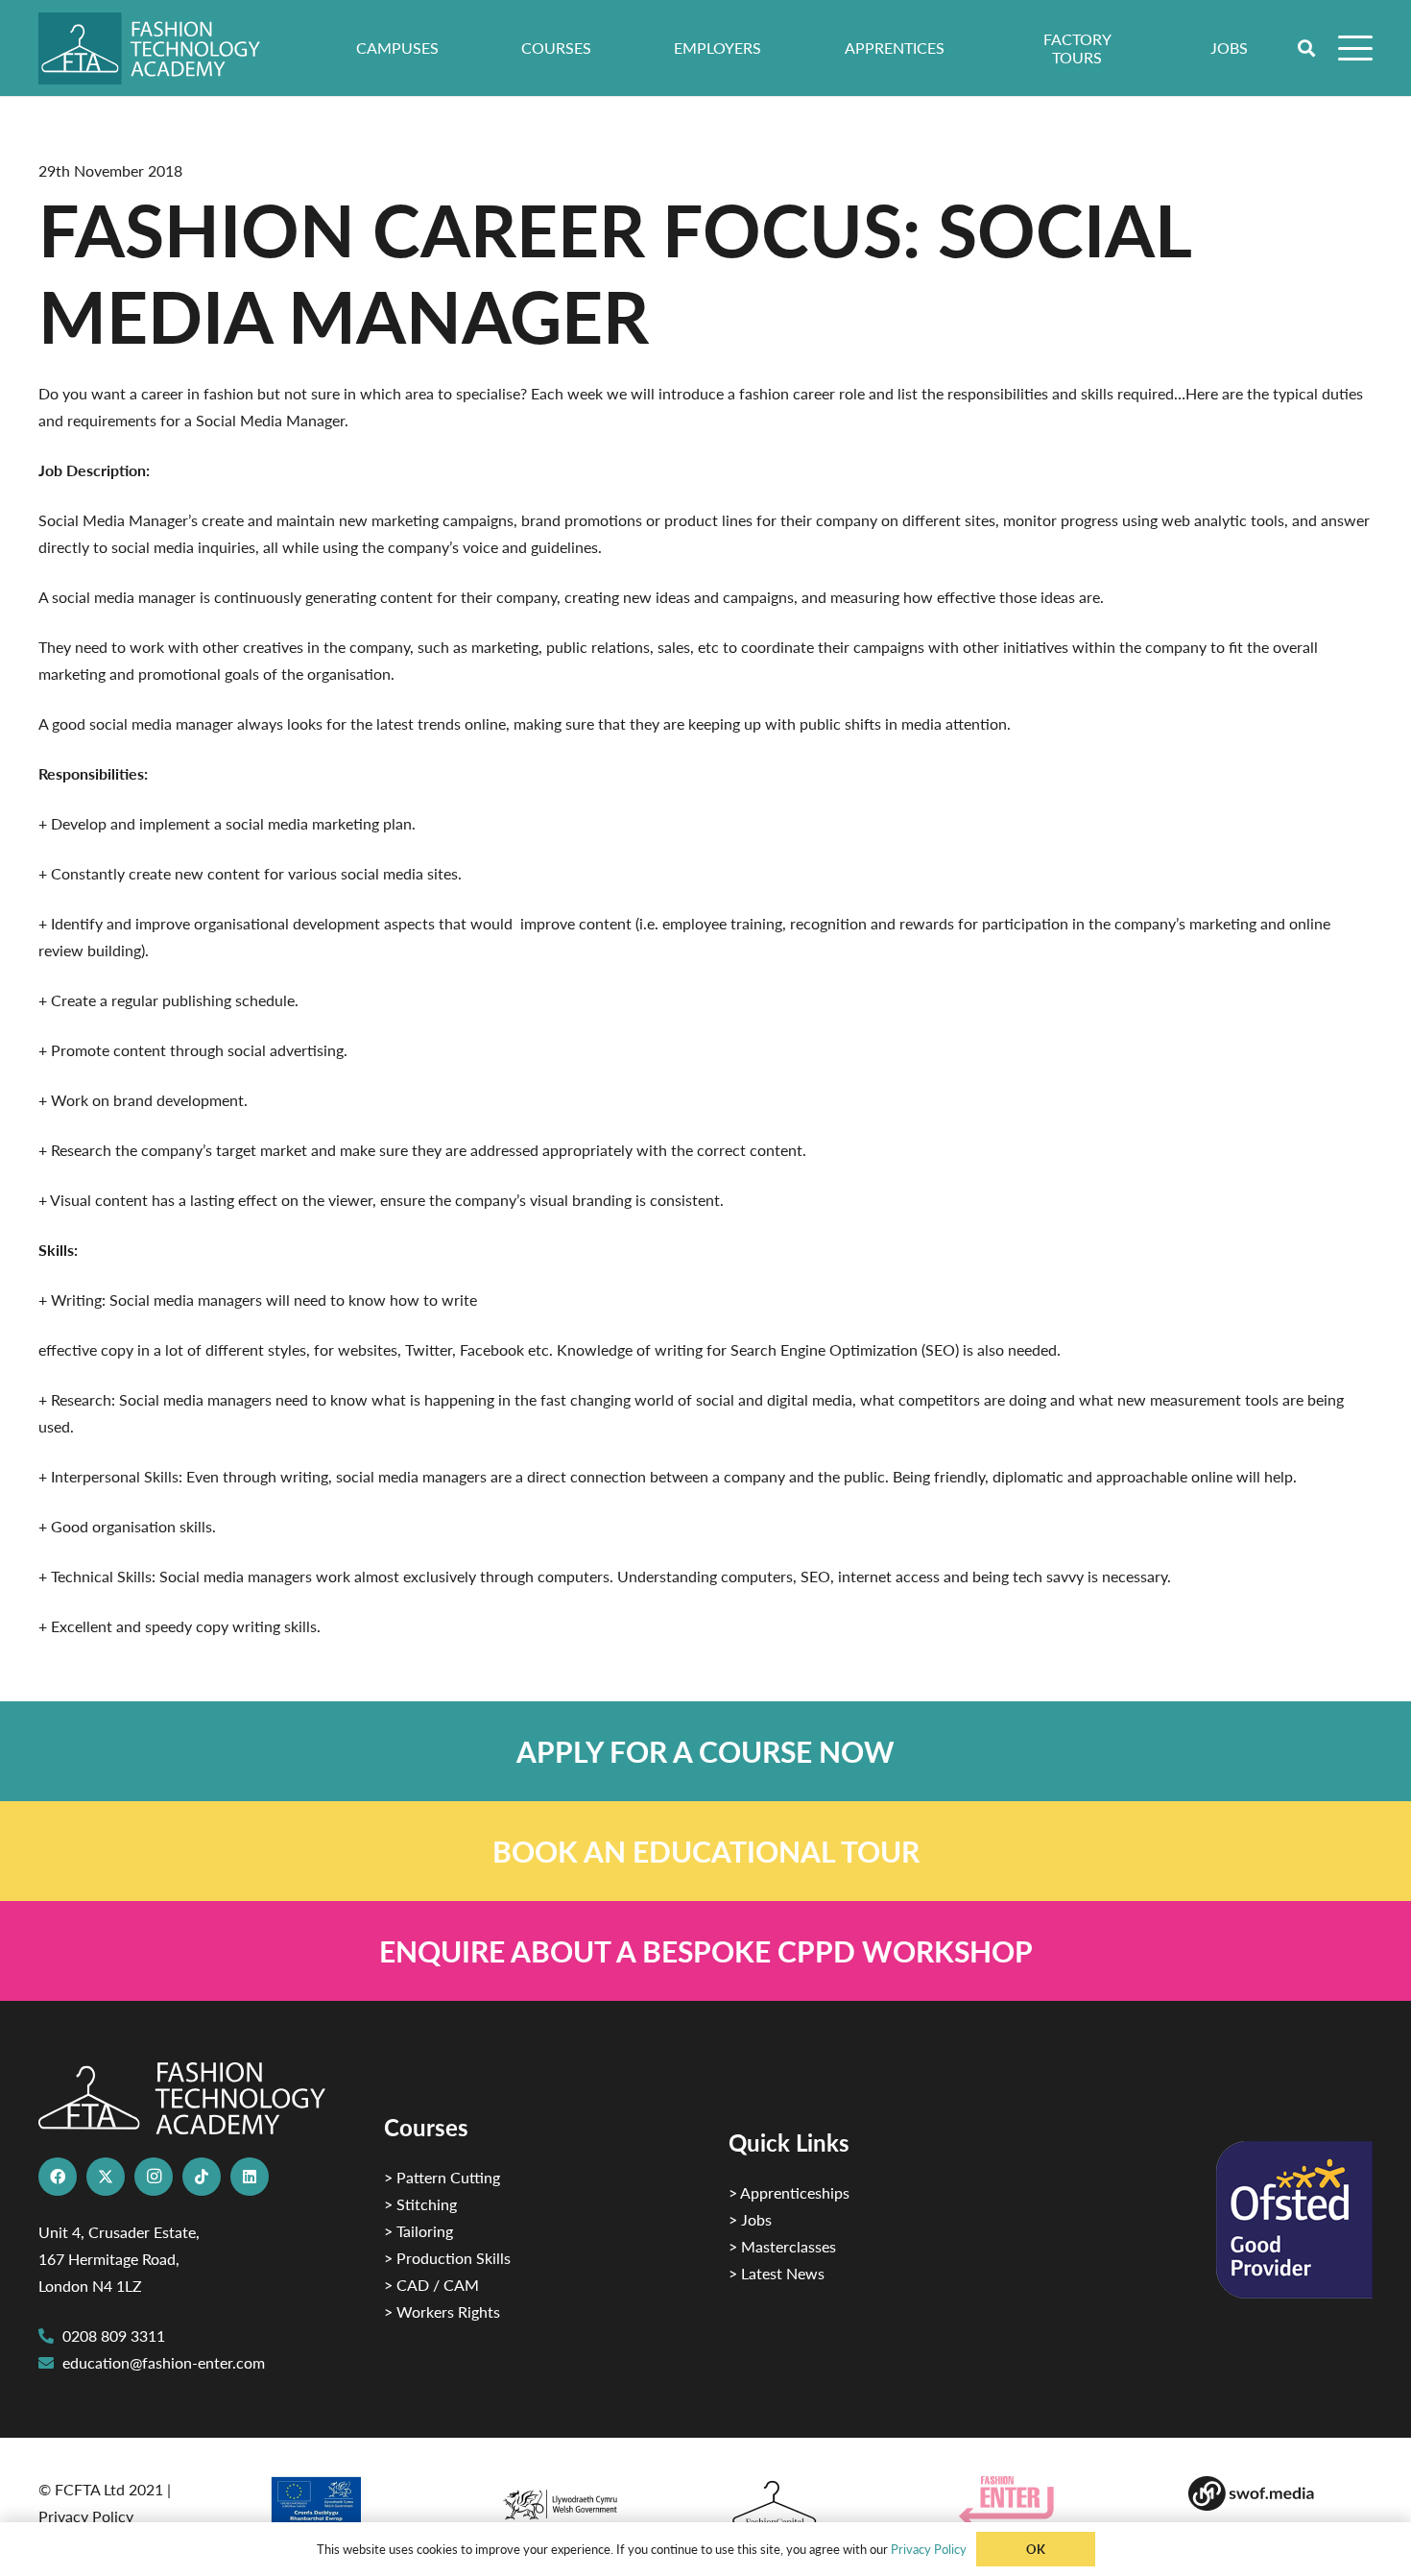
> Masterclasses (782, 2246)
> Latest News (777, 2273)
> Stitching (420, 2204)
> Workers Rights (442, 2311)
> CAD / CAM (431, 2285)
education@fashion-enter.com (164, 2362)
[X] (106, 2177)
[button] (1307, 48)
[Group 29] (1051, 2501)
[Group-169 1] (1280, 2493)
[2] (361, 2507)
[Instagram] (154, 2177)
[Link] (705, 1751)
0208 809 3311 (114, 2335)
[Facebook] (58, 2177)
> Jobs (750, 2219)
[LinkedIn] (250, 2177)
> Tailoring (419, 2231)
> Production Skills (447, 2258)
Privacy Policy (86, 2516)
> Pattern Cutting (442, 2177)
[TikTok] (202, 2177)
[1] (590, 2500)
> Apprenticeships (789, 2192)
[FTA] (163, 48)
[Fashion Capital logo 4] (821, 2504)
